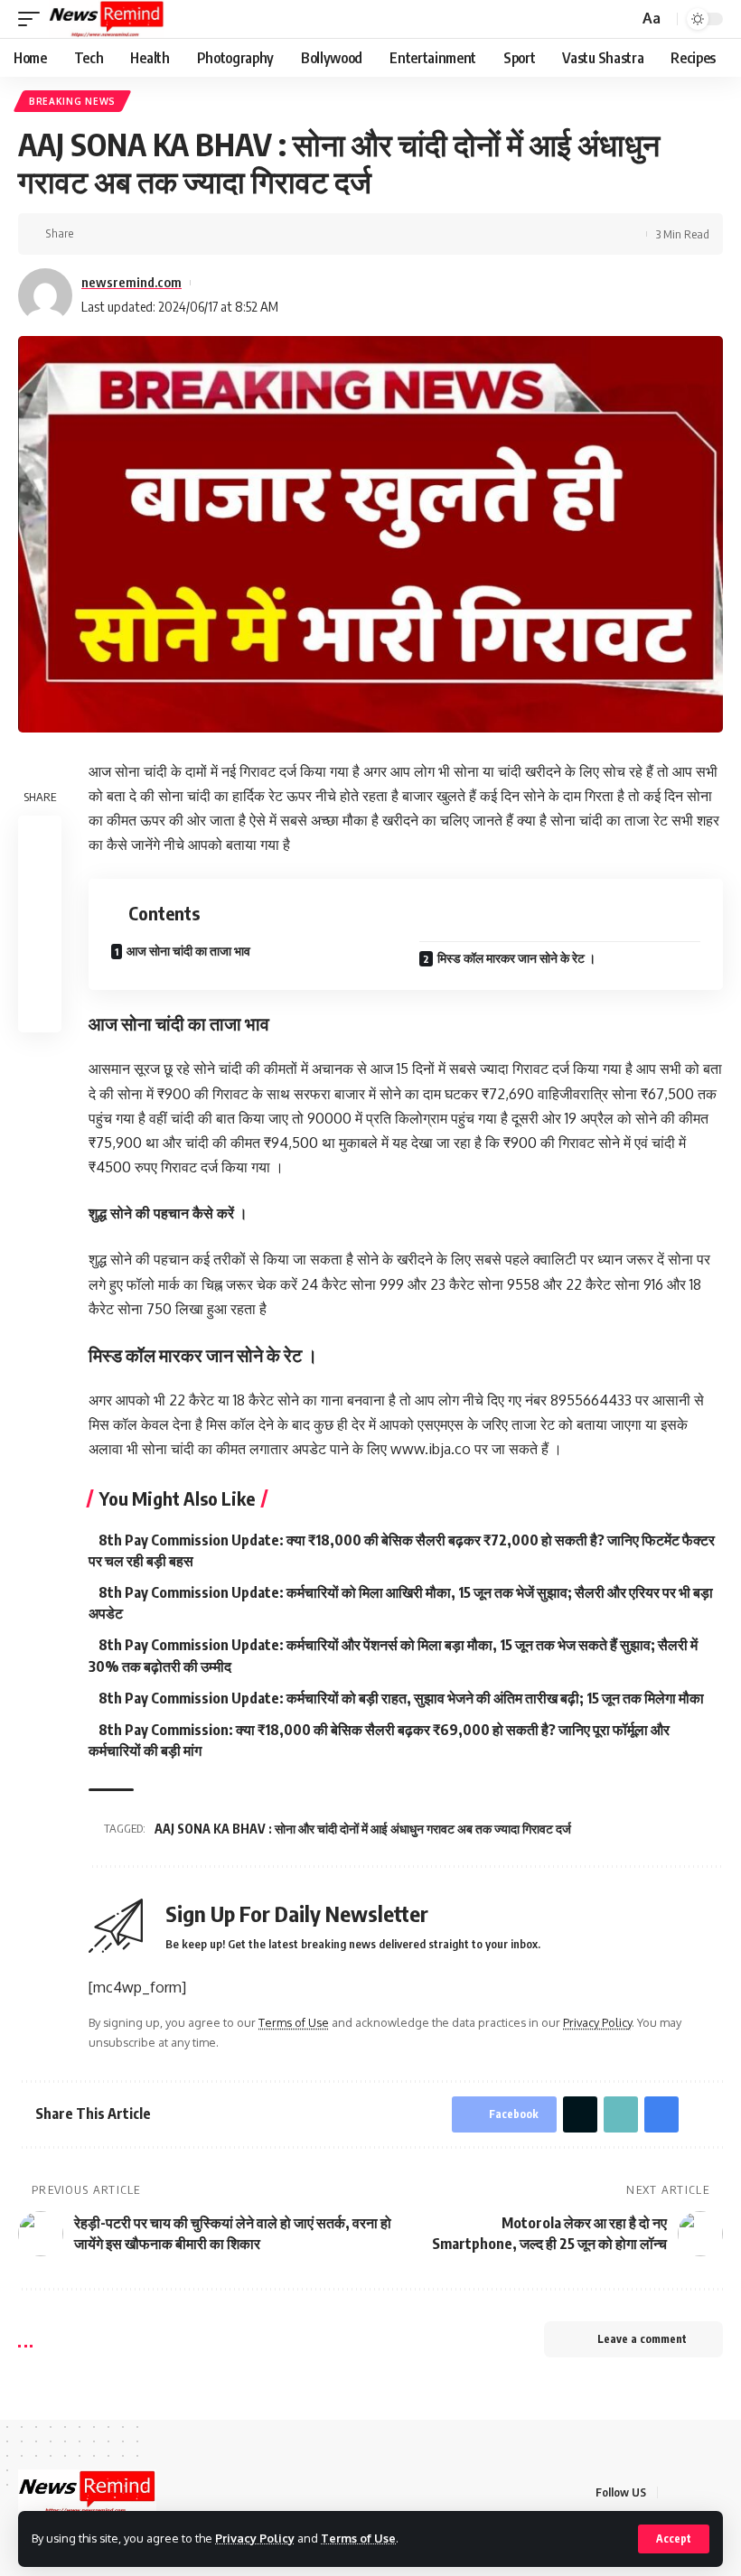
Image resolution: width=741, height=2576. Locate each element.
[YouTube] (718, 2492)
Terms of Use (358, 2538)
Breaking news (72, 101)
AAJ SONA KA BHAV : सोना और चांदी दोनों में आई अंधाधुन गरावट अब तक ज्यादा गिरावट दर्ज (363, 1829)
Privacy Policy (255, 2538)
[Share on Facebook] (93, 234)
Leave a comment (642, 2339)
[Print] (177, 234)
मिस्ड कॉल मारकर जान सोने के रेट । (516, 958)
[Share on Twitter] (121, 234)
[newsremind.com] (107, 19)
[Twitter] (696, 2492)
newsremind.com (131, 282)
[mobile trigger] (33, 19)
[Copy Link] (149, 234)
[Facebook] (674, 2492)
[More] (205, 234)
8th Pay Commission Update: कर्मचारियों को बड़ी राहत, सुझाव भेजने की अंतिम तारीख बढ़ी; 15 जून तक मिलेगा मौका (401, 1698)
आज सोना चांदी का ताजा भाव (188, 951)
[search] (623, 19)
